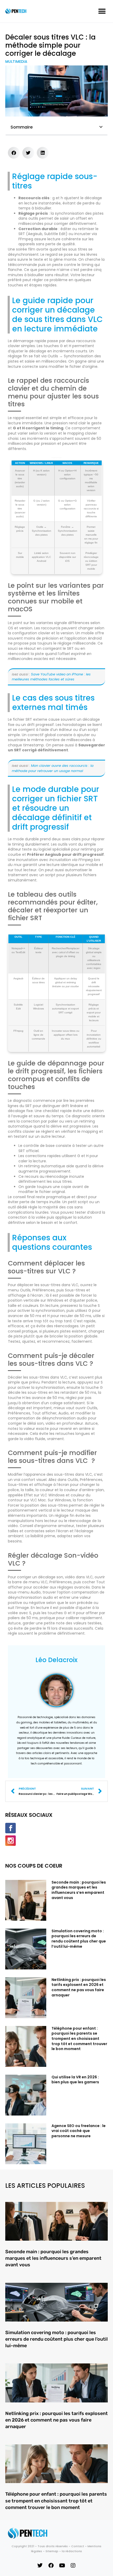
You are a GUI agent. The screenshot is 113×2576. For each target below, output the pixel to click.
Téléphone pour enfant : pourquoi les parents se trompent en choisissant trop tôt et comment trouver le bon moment (79, 2039)
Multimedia (16, 62)
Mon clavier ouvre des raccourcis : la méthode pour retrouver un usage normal (53, 768)
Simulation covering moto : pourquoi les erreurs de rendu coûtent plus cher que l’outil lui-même (79, 1939)
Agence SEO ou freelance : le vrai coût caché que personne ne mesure (79, 2131)
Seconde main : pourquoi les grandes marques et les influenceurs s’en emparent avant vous (79, 1890)
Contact (78, 2546)
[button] (102, 11)
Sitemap (52, 2551)
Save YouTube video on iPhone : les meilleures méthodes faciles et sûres (51, 677)
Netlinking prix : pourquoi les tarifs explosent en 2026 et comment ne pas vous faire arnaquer (79, 1987)
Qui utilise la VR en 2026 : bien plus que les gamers (75, 2080)
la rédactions (72, 2551)
